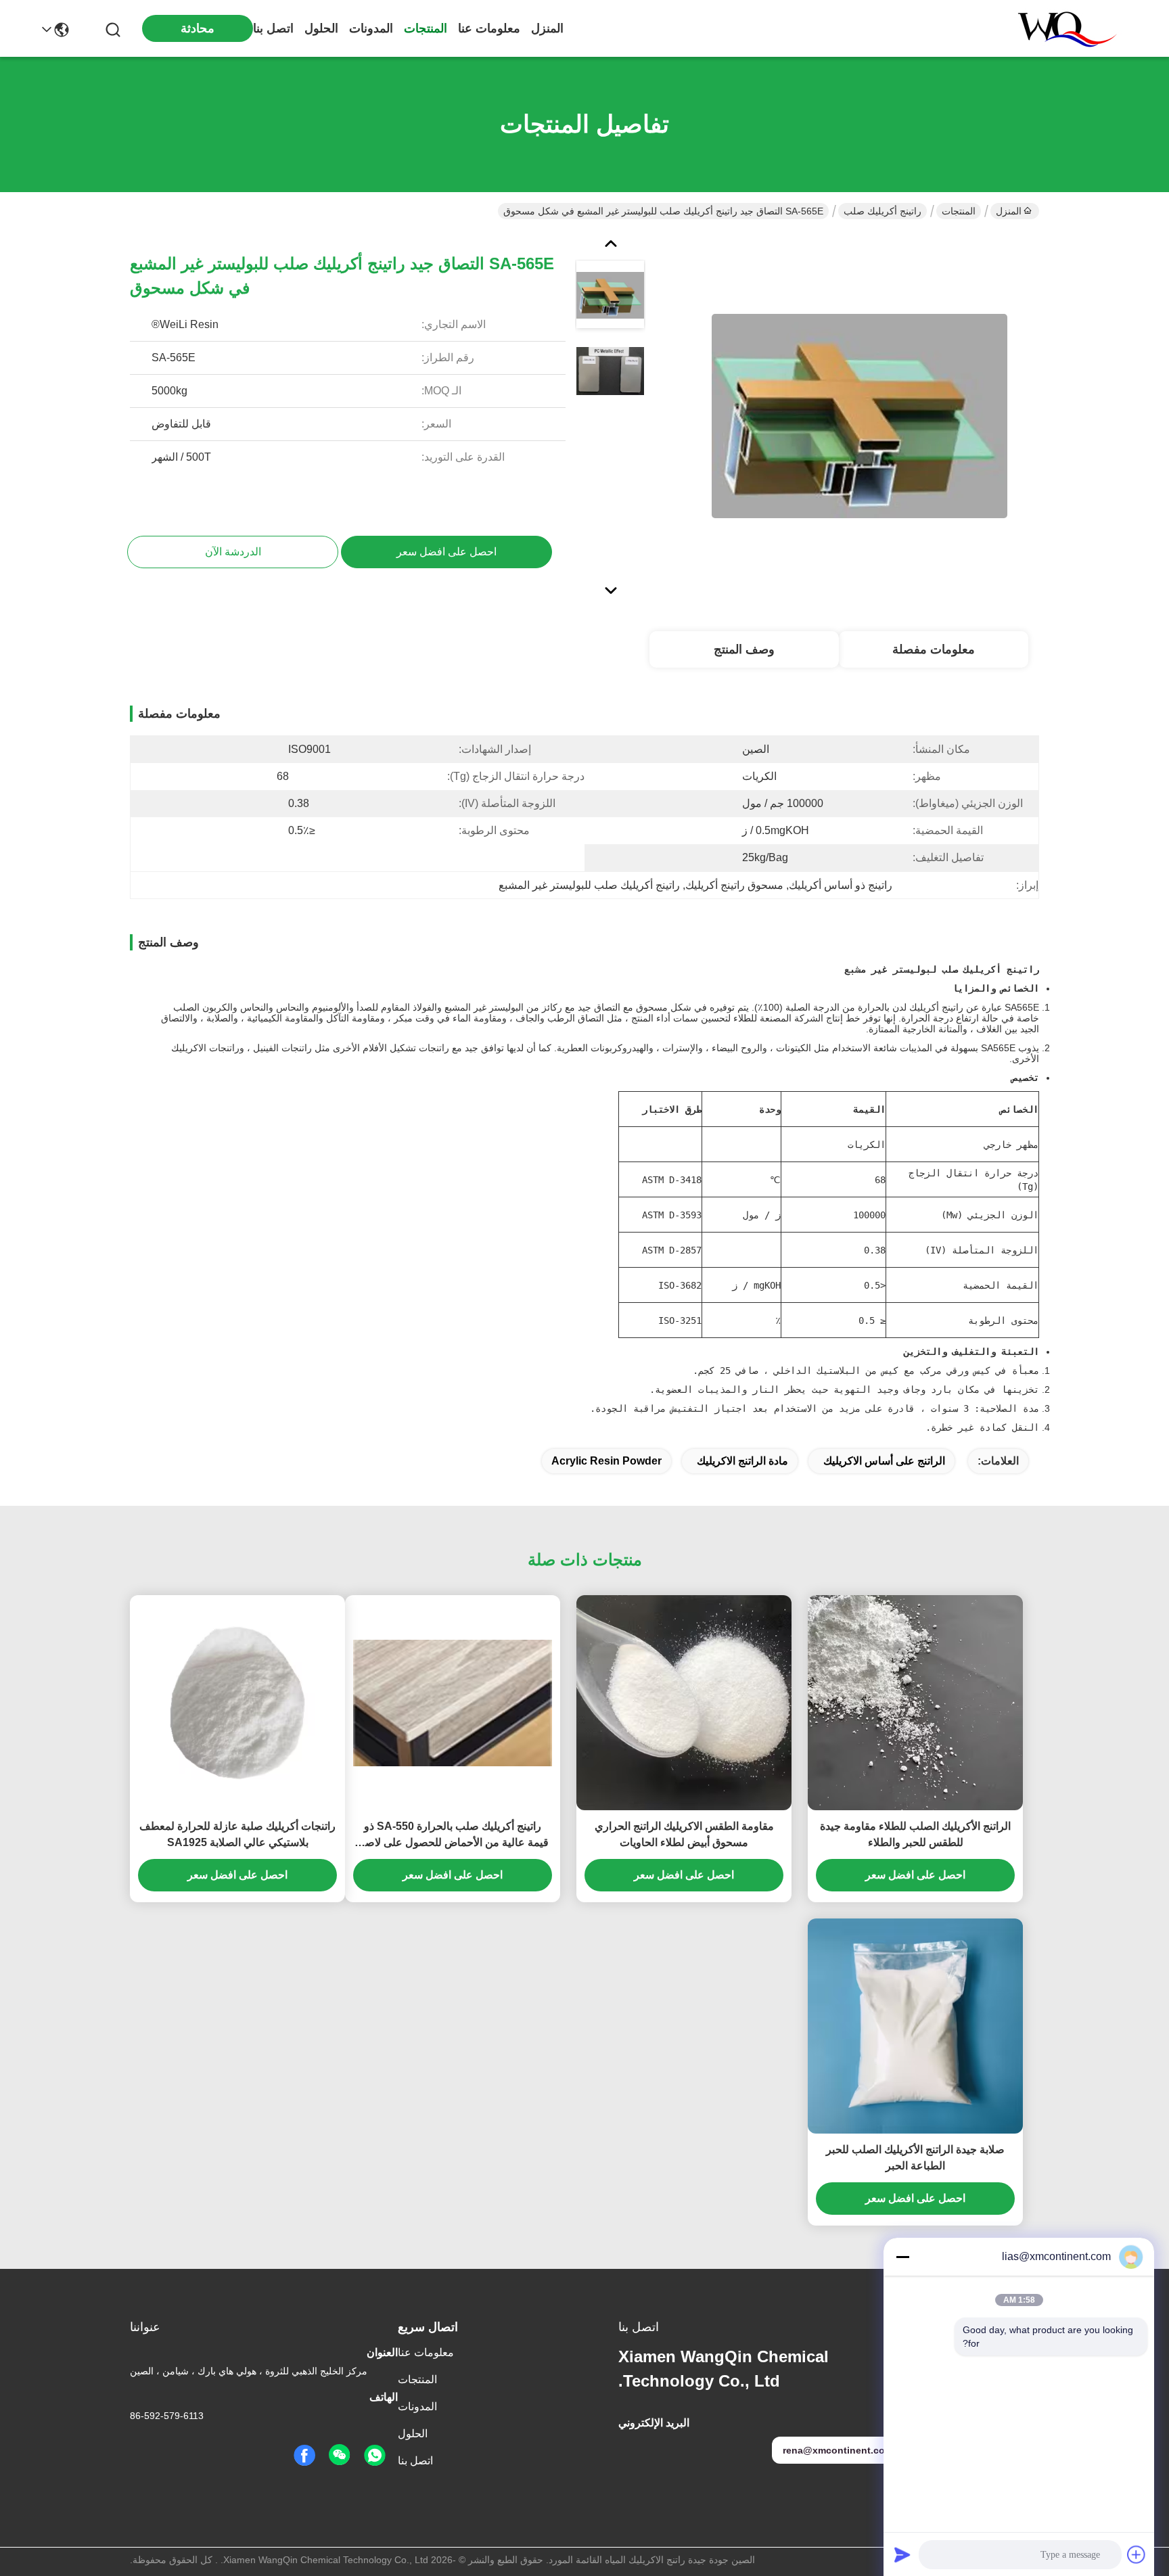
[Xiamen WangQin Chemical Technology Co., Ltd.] (1061, 28)
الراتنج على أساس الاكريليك (884, 1461)
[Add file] (1137, 2554)
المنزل (547, 28)
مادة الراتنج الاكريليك (742, 1461)
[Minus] (902, 2257)
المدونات (371, 28)
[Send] (902, 2554)
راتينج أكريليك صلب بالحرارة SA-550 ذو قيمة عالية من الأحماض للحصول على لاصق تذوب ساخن (453, 1836)
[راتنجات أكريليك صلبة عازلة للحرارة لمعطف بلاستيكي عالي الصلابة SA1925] (237, 1702)
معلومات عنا (489, 28)
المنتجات (426, 28)
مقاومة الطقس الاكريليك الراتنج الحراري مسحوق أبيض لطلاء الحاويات (684, 1834)
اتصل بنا (273, 28)
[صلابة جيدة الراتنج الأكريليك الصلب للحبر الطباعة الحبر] (915, 2026)
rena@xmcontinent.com (838, 2450)
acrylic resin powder (606, 1461)
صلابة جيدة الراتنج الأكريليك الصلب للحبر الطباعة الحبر (915, 2158)
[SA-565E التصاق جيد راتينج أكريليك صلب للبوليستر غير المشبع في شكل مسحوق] (859, 415)
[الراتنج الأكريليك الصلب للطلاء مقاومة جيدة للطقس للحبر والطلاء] (915, 1703)
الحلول (321, 28)
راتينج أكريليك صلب (883, 211)
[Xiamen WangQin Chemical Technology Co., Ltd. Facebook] (304, 2456)
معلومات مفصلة (934, 649)
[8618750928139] (375, 2456)
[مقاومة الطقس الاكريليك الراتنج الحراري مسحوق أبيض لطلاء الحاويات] (684, 1703)
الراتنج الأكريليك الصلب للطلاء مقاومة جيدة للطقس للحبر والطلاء (915, 1834)
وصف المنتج (744, 649)
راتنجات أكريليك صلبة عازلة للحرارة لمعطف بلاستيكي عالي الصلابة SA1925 (237, 1834)
